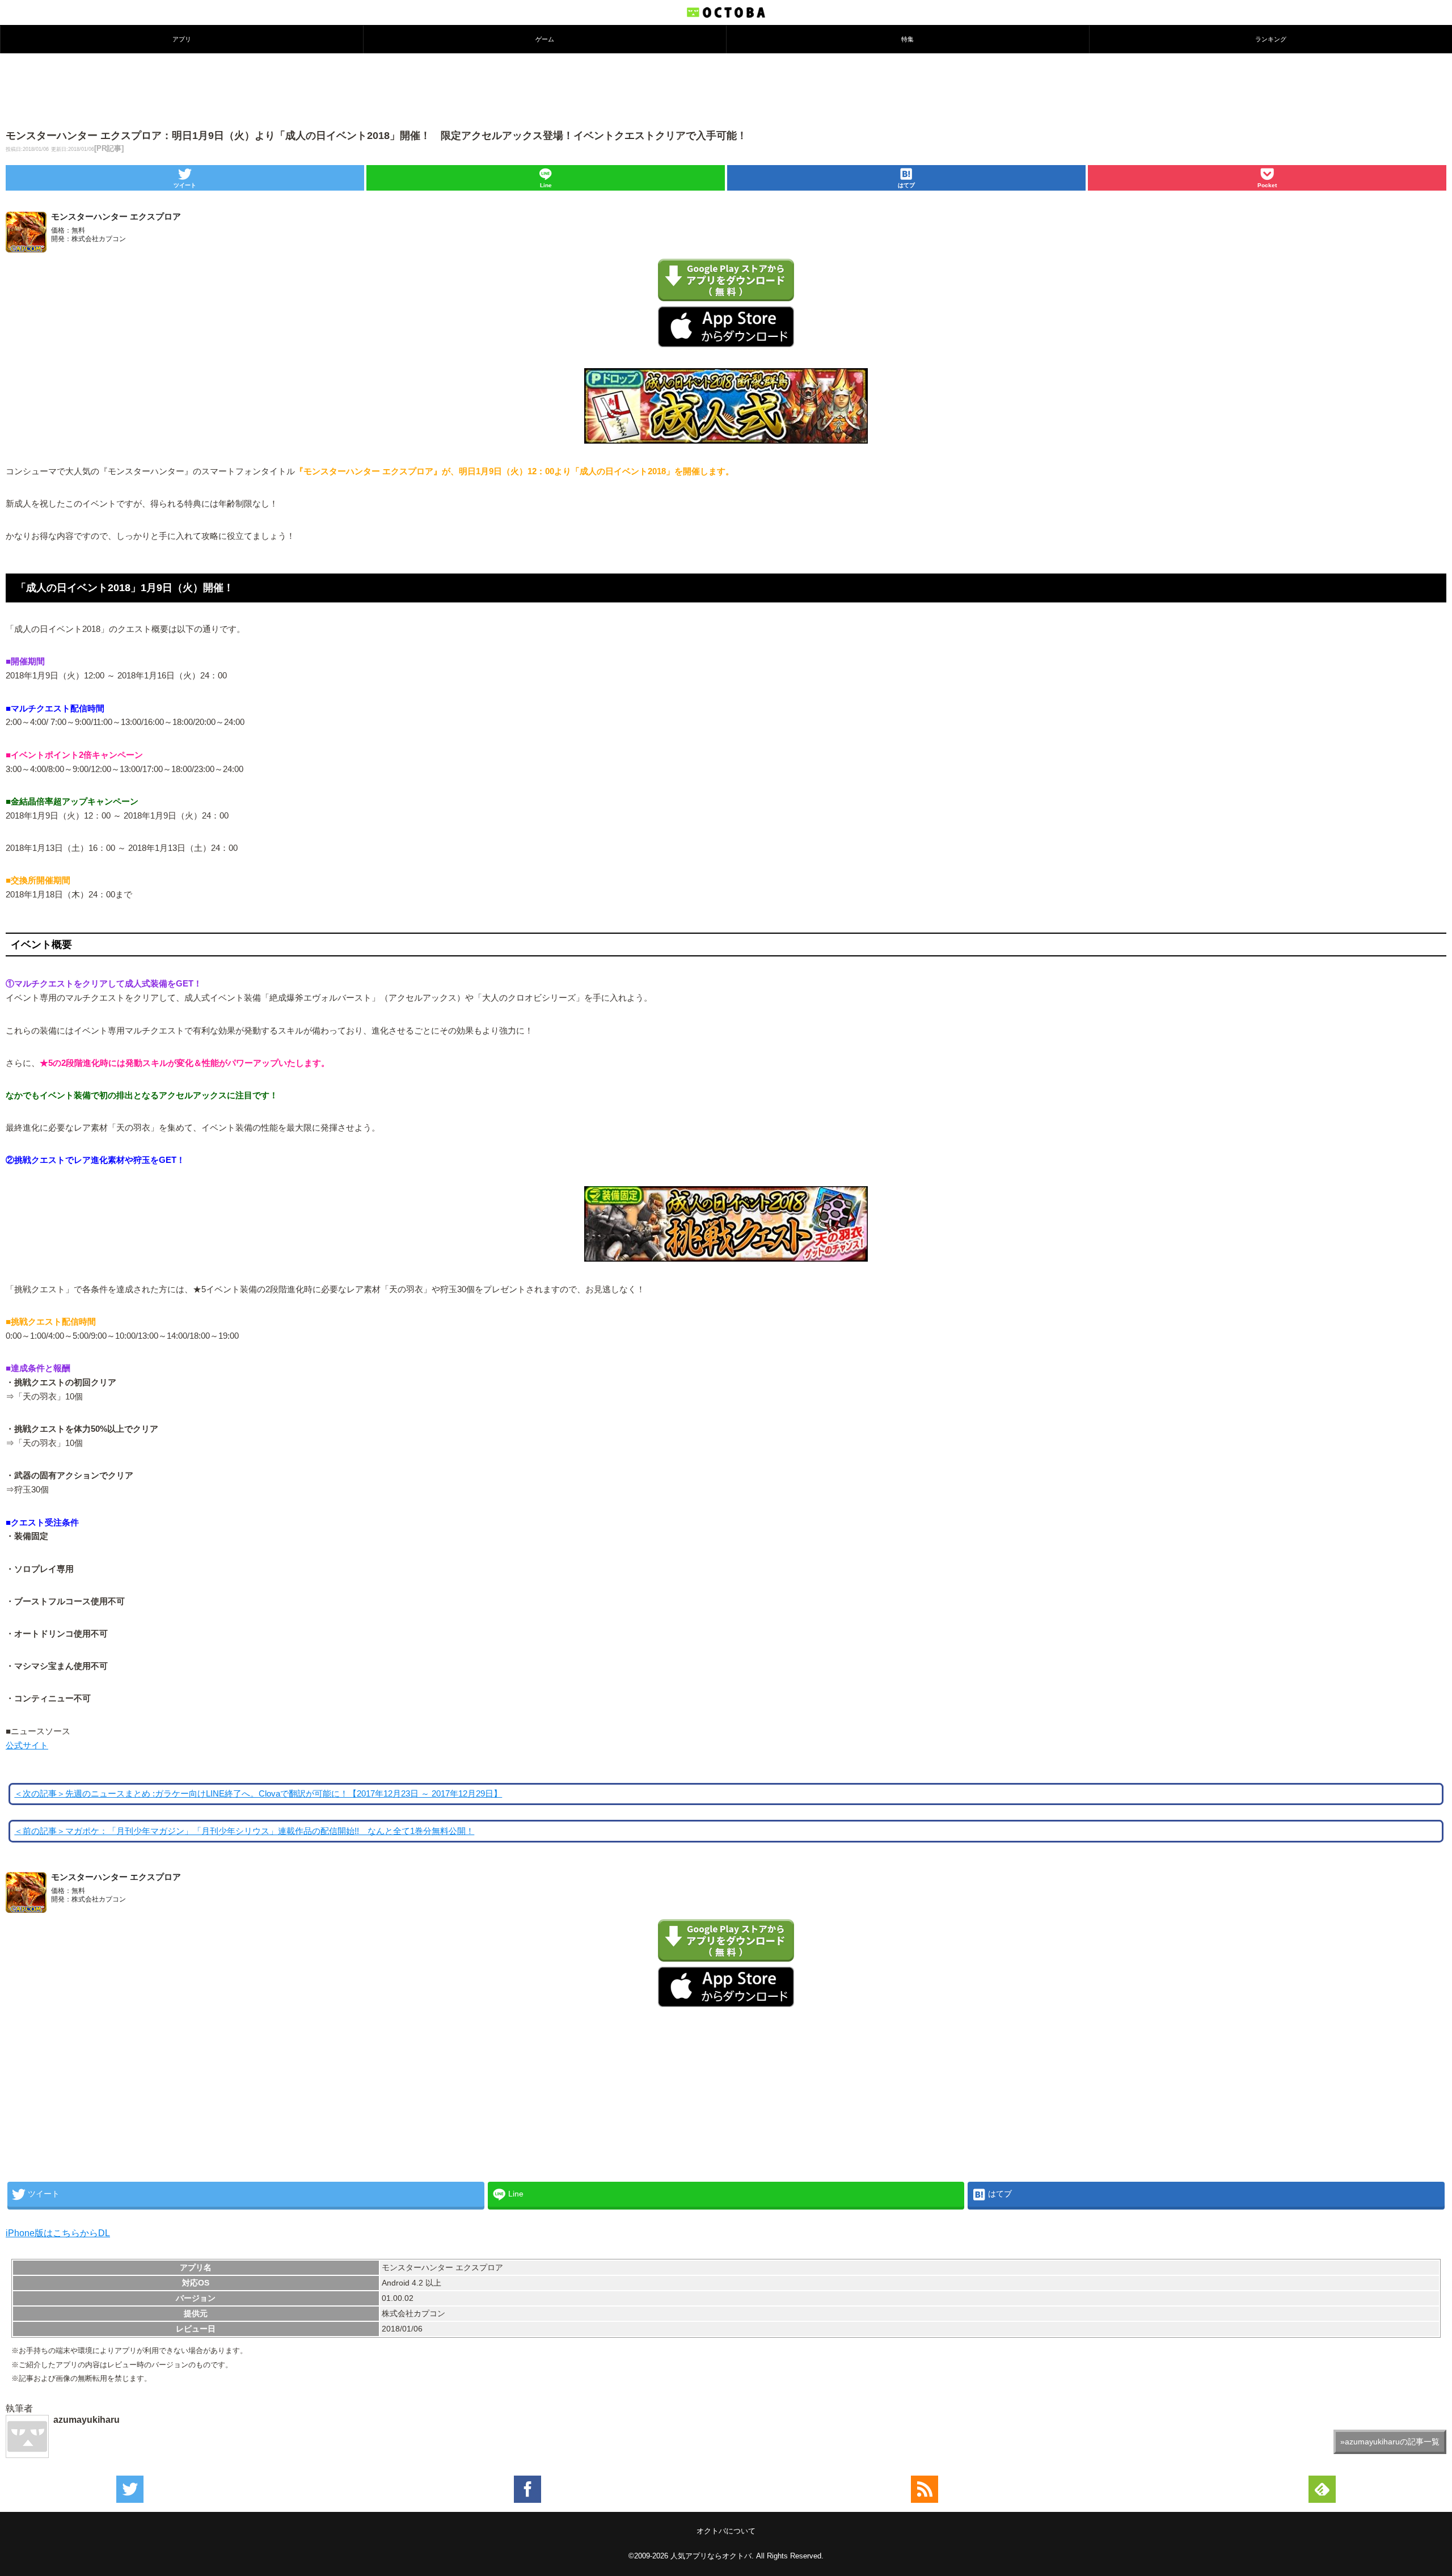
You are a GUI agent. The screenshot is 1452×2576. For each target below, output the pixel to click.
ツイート (185, 185)
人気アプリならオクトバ (711, 2556)
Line (546, 185)
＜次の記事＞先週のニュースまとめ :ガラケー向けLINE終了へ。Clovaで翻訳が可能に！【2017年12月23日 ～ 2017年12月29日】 (258, 1794)
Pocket (1267, 185)
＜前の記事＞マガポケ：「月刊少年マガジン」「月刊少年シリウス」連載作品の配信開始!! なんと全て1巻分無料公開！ (244, 1831)
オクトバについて (726, 2531)
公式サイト (27, 1746)
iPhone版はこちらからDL (58, 2233)
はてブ (906, 185)
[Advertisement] (726, 90)
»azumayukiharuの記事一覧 (1390, 2442)
